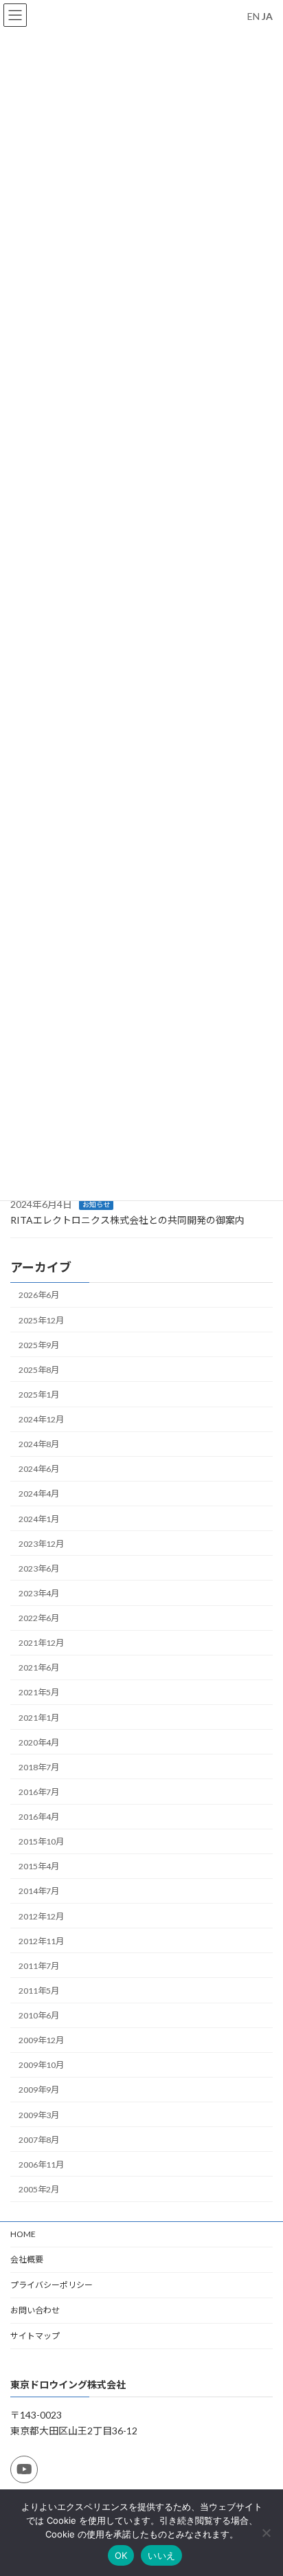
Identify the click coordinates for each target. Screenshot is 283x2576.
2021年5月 (39, 1693)
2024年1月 (39, 1519)
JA (267, 16)
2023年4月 (39, 1593)
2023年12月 (41, 1544)
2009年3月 (39, 2115)
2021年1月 (39, 1718)
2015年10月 (41, 1842)
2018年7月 (39, 1767)
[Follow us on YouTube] (24, 2469)
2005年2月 (39, 2189)
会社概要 (27, 2259)
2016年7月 (39, 1792)
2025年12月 (41, 1320)
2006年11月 (41, 2165)
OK (121, 2555)
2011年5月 (39, 1991)
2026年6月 (39, 1296)
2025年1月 (39, 1395)
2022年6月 (39, 1619)
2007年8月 (39, 2140)
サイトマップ (35, 2336)
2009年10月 (41, 2066)
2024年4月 (39, 1494)
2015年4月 (39, 1867)
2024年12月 (41, 1420)
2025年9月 (39, 1345)
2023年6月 (39, 1568)
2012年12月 (41, 1916)
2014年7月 (39, 1892)
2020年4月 (39, 1742)
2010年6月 (39, 2016)
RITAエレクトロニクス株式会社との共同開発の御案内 (127, 1221)
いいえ (161, 2555)
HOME (23, 2234)
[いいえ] (266, 2533)
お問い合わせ (35, 2310)
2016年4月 (39, 1817)
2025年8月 (39, 1370)
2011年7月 (39, 1966)
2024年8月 (39, 1445)
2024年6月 (39, 1469)
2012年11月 (41, 1941)
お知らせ (96, 1205)
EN (253, 16)
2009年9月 (39, 2090)
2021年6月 (39, 1668)
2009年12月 (41, 2041)
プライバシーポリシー (52, 2285)
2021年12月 (41, 1643)
